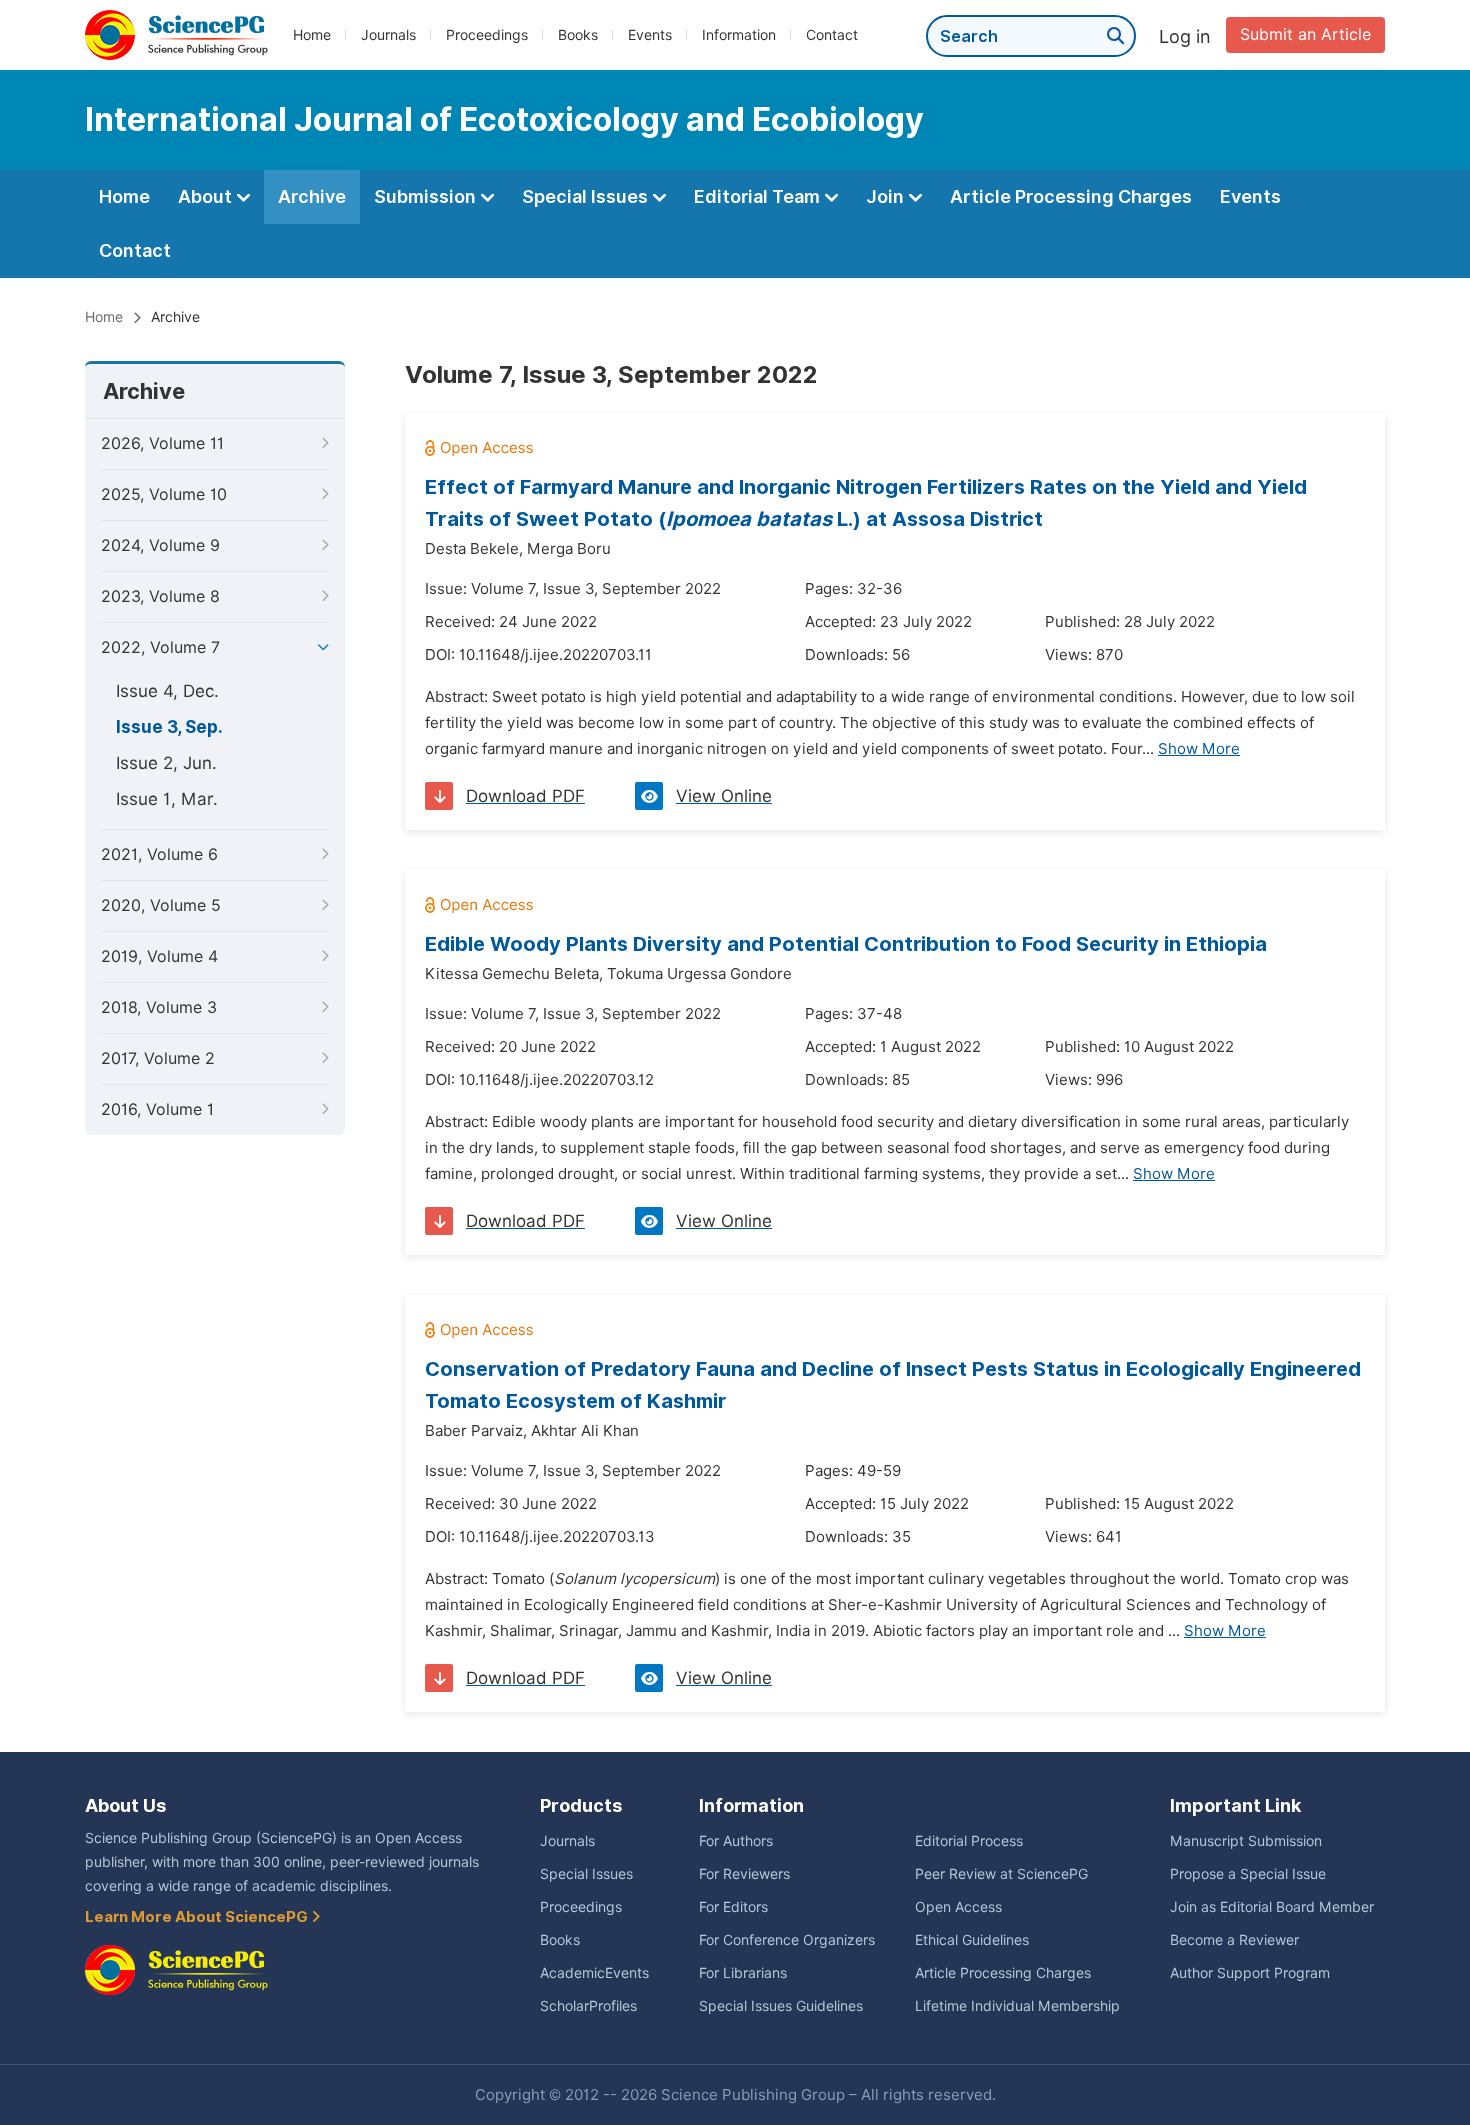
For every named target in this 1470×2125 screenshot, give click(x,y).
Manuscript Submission (1246, 1841)
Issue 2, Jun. (166, 763)
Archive (312, 196)
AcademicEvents (594, 1973)
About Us (125, 1805)
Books (578, 35)
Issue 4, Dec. (167, 691)
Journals (388, 35)
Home (312, 35)
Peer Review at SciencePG (1001, 1874)
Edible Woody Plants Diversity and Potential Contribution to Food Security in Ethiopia (846, 944)
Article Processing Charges (1071, 196)
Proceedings (487, 35)
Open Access (958, 1907)
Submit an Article (1305, 34)
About (207, 196)
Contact (832, 35)
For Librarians (743, 1973)
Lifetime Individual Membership (1017, 2006)
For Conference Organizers (787, 1940)
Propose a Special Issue (1248, 1874)
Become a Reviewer (1234, 1940)
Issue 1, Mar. (167, 799)
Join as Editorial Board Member (1272, 1907)
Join (887, 196)
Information (739, 35)
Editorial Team (759, 196)
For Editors (733, 1907)
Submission (427, 196)
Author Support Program (1250, 1973)
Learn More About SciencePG (198, 1917)
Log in (1185, 36)
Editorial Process (969, 1841)
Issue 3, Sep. (169, 727)
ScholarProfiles (588, 2006)
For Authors (736, 1841)
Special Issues (587, 196)
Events (650, 35)
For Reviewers (744, 1874)
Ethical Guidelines (972, 1940)
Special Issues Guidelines (781, 2006)
